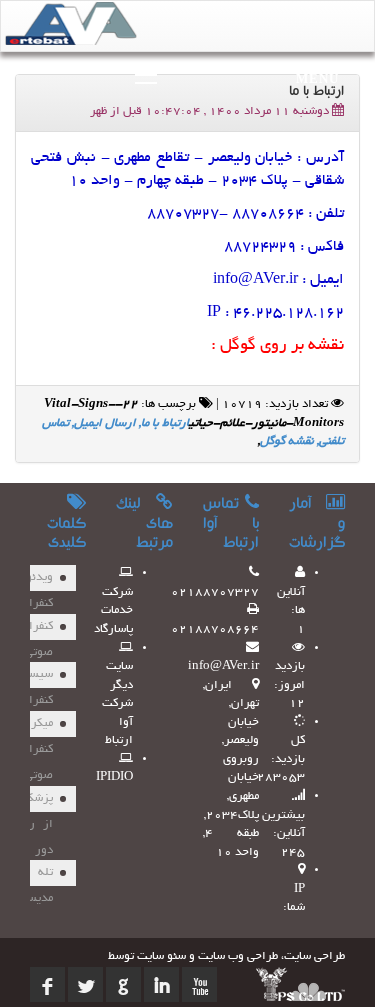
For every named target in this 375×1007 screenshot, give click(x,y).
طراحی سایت (314, 956)
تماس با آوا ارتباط (231, 525)
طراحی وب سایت (238, 956)
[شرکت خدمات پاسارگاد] (300, 984)
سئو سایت (161, 956)
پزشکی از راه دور (36, 802)
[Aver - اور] (76, 28)
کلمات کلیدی (66, 535)
